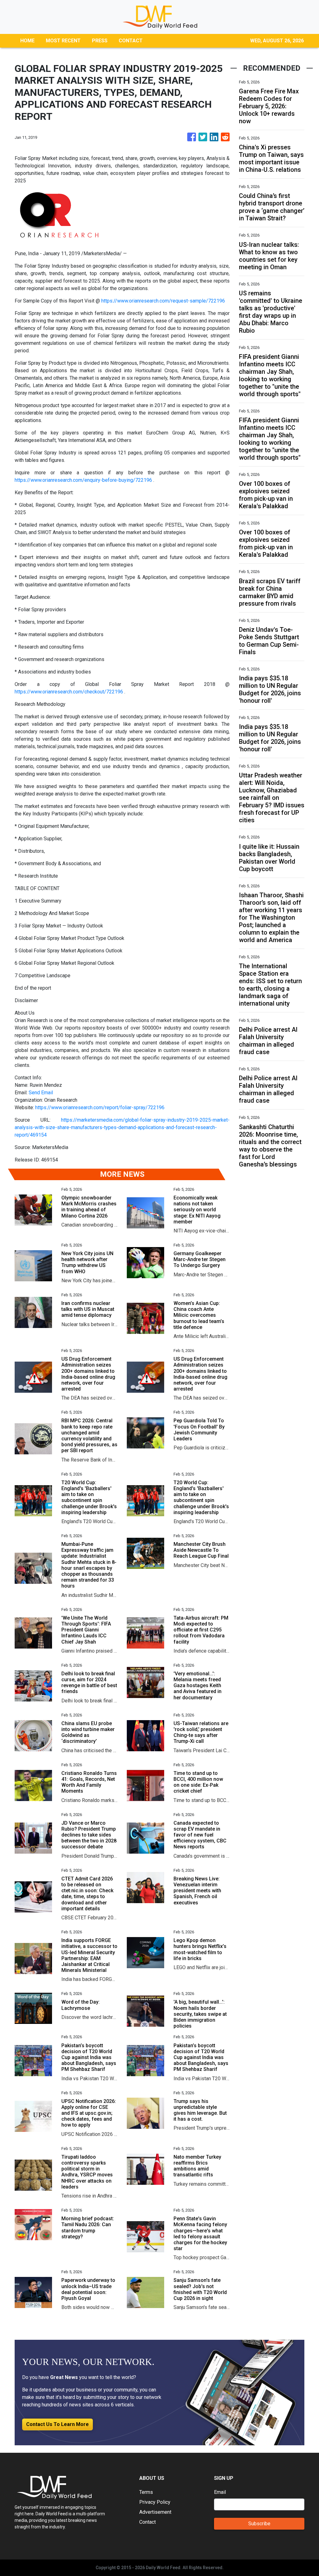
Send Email (41, 1093)
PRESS (100, 41)
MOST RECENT (63, 41)
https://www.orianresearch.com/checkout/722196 (69, 692)
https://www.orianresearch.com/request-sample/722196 (163, 301)
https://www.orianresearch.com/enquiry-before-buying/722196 (83, 480)
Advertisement (155, 2512)
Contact (148, 2522)
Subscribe (259, 2524)
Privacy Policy (155, 2502)
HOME (27, 41)
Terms (146, 2492)
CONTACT (131, 41)
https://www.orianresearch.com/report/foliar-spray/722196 (100, 1107)
